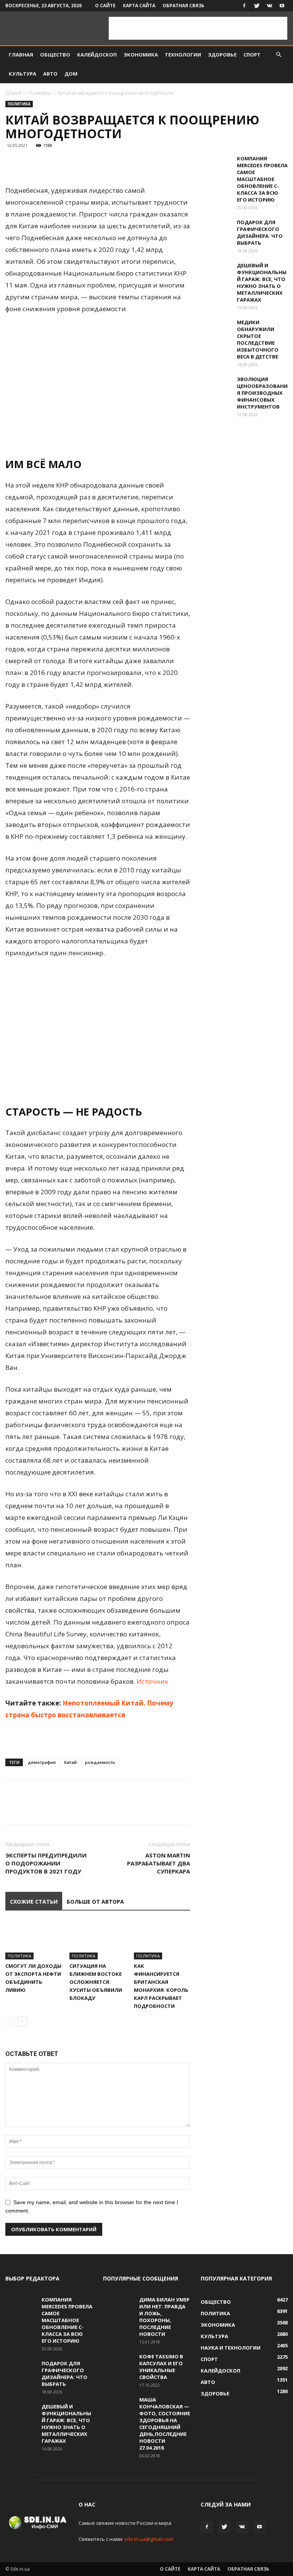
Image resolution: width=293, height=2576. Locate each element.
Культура (23, 74)
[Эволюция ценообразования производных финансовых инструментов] (216, 386)
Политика (39, 93)
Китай (70, 1762)
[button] (279, 55)
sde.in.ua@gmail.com (149, 2539)
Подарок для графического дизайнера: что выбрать (260, 233)
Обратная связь (184, 6)
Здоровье (222, 55)
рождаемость (100, 1762)
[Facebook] (244, 6)
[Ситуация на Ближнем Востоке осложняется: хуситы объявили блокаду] (97, 1940)
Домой (13, 93)
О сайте (105, 6)
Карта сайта (139, 6)
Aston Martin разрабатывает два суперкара (159, 1863)
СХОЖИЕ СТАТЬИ (34, 1902)
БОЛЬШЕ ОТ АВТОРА (95, 1902)
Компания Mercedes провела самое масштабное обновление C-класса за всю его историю (262, 179)
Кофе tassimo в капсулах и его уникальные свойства (161, 2367)
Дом (71, 74)
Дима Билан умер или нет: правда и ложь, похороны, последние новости (164, 2317)
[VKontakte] (269, 6)
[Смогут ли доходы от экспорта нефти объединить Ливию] (33, 1940)
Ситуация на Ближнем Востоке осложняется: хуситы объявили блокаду (96, 1982)
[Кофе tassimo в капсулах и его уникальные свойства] (118, 2364)
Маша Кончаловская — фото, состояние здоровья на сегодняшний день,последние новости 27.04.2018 (165, 2424)
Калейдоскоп (97, 55)
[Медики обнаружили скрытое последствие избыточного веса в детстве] (216, 329)
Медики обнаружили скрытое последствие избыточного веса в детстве (258, 339)
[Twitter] (257, 6)
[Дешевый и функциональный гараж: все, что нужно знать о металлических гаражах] (216, 273)
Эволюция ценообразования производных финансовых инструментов (262, 393)
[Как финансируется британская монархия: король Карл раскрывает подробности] (162, 1940)
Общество (55, 55)
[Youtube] (282, 6)
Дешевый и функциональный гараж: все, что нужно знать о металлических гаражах (262, 283)
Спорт (252, 55)
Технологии (183, 55)
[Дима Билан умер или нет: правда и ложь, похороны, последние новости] (118, 2307)
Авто (50, 74)
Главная (21, 55)
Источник (152, 1681)
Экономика (141, 55)
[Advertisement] (198, 28)
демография (42, 1762)
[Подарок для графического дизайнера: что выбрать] (216, 229)
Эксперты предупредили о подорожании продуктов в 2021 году (46, 1863)
